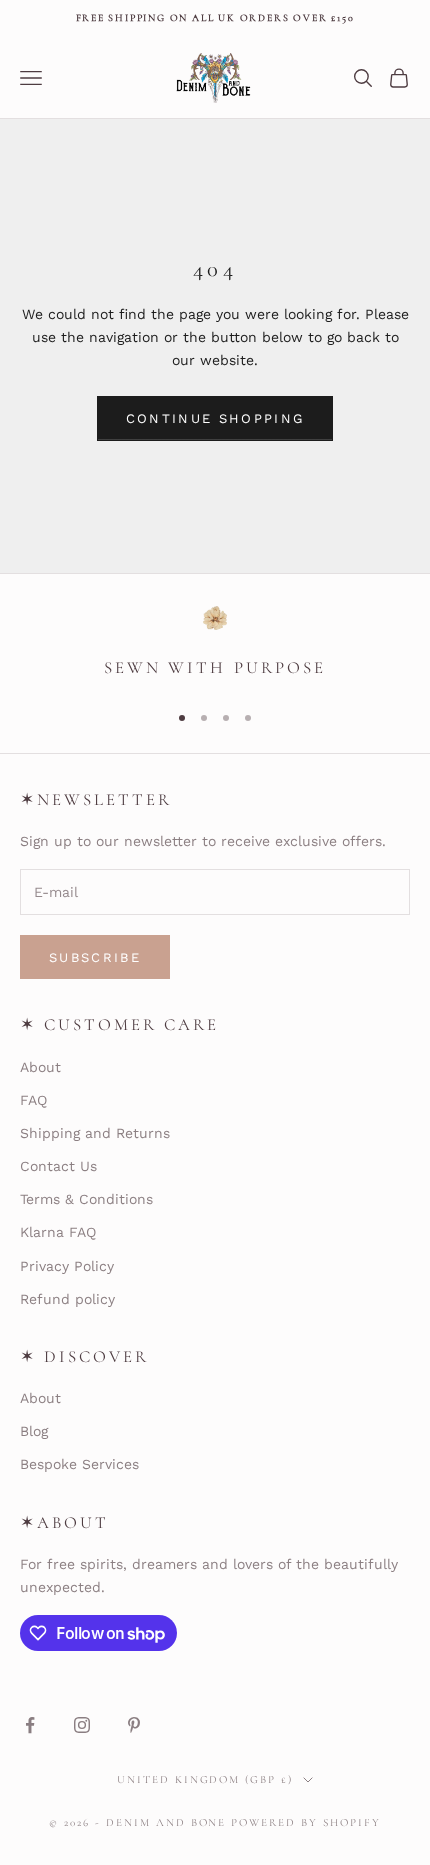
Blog (34, 1431)
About (40, 1067)
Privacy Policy (67, 1266)
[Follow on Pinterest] (134, 1725)
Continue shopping (215, 418)
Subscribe (95, 957)
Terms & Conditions (86, 1199)
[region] (215, 644)
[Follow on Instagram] (82, 1725)
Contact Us (58, 1166)
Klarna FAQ (58, 1232)
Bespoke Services (79, 1464)
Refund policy (67, 1299)
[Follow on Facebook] (30, 1725)
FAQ (33, 1100)
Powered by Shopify (306, 1822)
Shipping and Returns (95, 1133)
